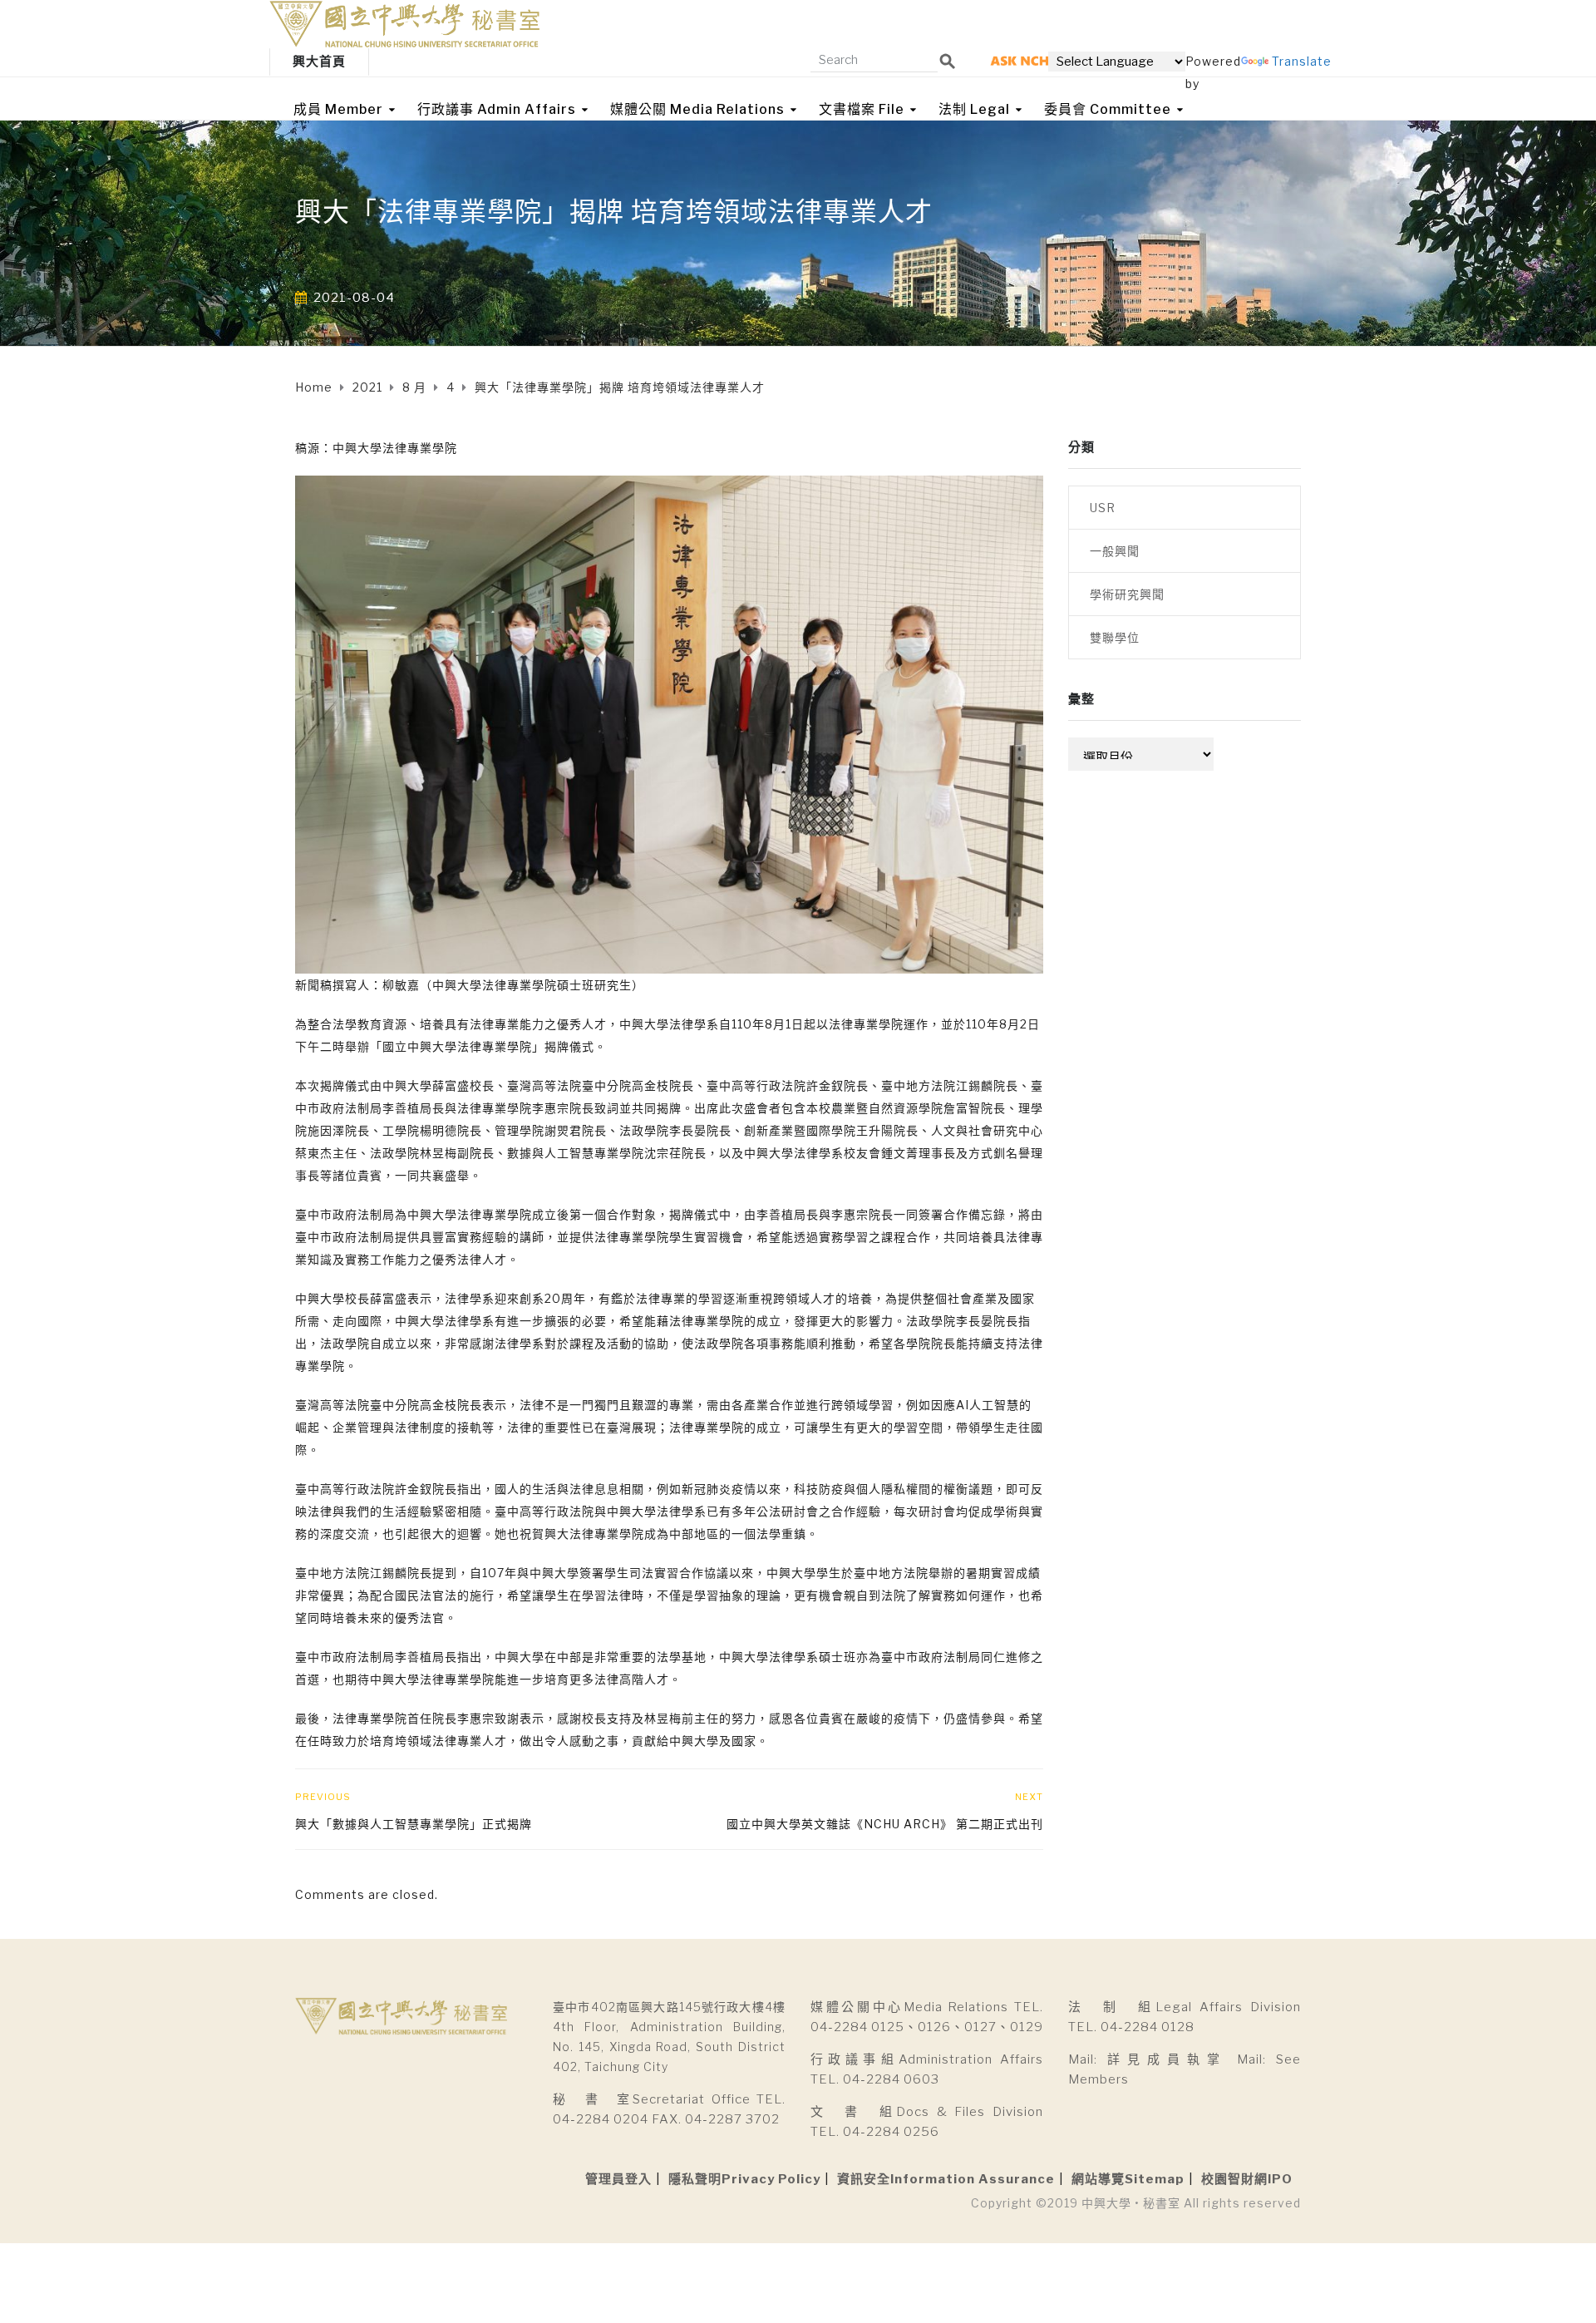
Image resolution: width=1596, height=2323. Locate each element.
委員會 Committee (1108, 109)
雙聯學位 (1115, 637)
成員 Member (338, 109)
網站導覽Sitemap (1128, 2179)
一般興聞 (1115, 551)
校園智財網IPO (1247, 2179)
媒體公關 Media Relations (697, 109)
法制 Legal (974, 109)
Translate (1302, 61)
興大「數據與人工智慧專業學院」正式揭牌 (414, 1824)
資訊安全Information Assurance (946, 2179)
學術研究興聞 (1127, 594)
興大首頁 (319, 62)
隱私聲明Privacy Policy (744, 2179)
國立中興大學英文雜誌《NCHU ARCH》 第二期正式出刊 (885, 1824)
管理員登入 (618, 2179)
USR (1103, 508)
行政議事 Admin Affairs (497, 109)
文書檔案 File (862, 109)
